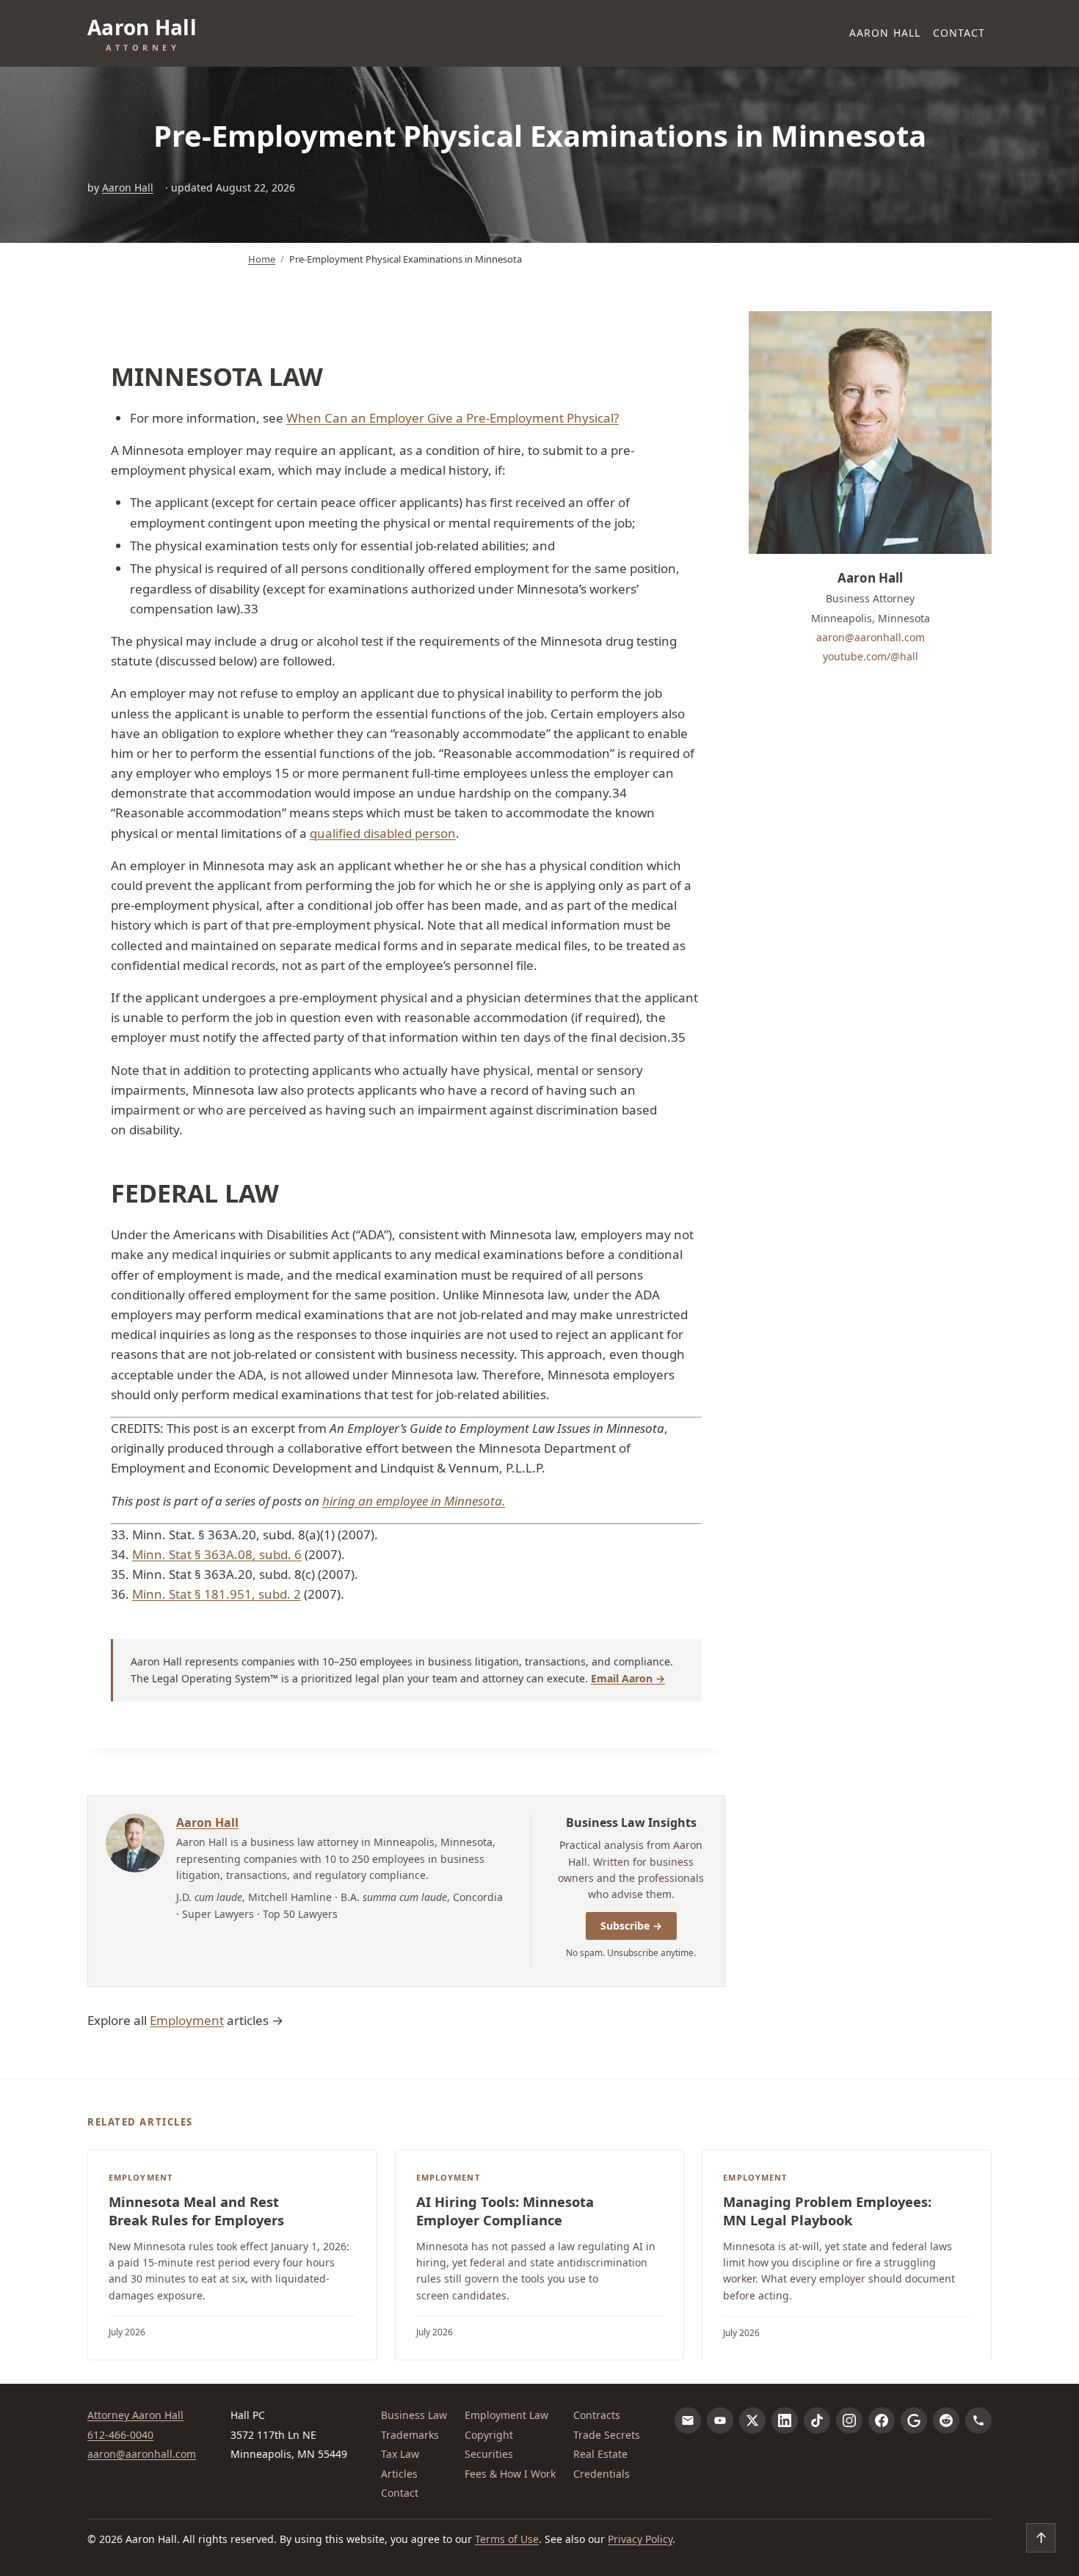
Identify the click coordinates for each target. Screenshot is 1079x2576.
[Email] (688, 2420)
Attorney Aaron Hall (135, 2415)
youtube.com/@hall (871, 656)
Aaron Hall (885, 33)
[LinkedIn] (785, 2420)
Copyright (489, 2435)
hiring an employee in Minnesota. (414, 1501)
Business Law (414, 2415)
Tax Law (400, 2454)
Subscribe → (631, 1926)
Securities (489, 2454)
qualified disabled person (383, 833)
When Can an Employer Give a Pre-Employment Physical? (453, 418)
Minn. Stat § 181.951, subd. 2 (217, 1594)
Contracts (597, 2415)
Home (262, 259)
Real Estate (600, 2454)
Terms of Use (507, 2539)
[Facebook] (882, 2420)
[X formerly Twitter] (752, 2420)
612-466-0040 (120, 2435)
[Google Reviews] (914, 2420)
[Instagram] (849, 2420)
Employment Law (506, 2415)
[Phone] (978, 2420)
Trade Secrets (607, 2435)
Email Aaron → (628, 1678)
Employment (187, 2020)
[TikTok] (817, 2420)
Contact (959, 33)
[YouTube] (720, 2420)
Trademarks (410, 2435)
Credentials (602, 2474)
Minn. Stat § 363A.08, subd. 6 (217, 1554)
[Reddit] (946, 2420)
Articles (399, 2474)
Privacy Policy (640, 2539)
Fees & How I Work (510, 2474)
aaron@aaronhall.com (871, 637)
